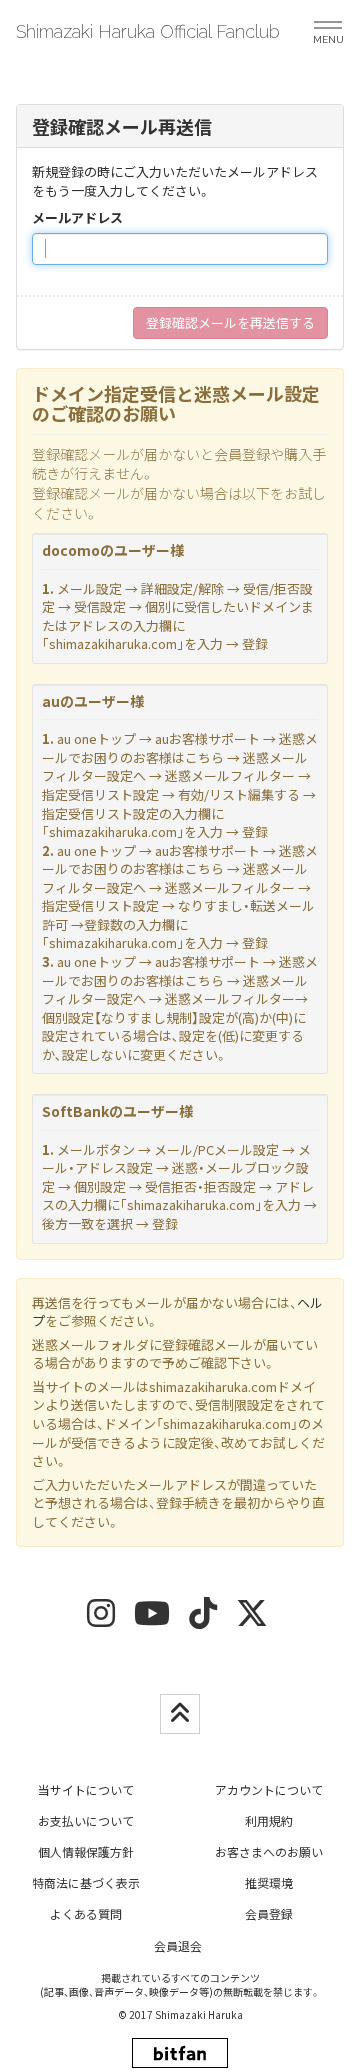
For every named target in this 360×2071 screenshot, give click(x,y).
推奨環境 (269, 1882)
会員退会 (178, 1945)
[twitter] (252, 1619)
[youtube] (152, 1619)
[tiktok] (203, 1619)
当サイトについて (86, 1789)
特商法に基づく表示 (86, 1882)
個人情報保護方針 (86, 1851)
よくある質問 (86, 1913)
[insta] (101, 1619)
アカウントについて (269, 1789)
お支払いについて (86, 1820)
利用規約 (269, 1820)
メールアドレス (77, 218)
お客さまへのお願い (269, 1851)
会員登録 (269, 1913)
